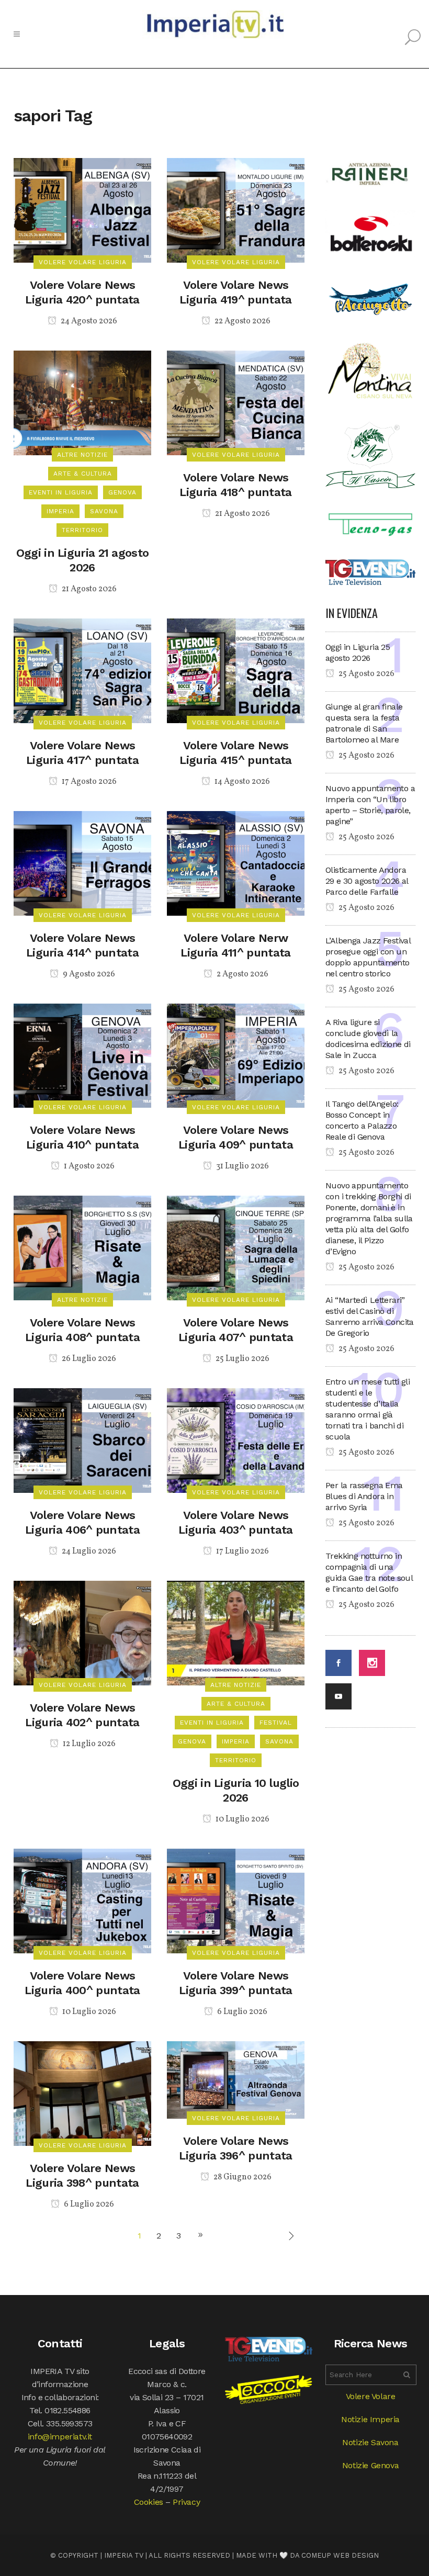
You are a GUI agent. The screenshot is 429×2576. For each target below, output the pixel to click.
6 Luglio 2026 (241, 2012)
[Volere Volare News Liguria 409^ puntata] (236, 1055)
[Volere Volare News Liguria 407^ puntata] (236, 1247)
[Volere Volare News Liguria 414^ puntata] (82, 863)
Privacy (186, 2502)
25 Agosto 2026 (366, 674)
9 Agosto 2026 (88, 974)
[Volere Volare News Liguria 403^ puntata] (236, 1440)
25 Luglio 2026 (242, 1359)
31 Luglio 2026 (242, 1166)
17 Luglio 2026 (242, 1551)
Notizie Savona (370, 2442)
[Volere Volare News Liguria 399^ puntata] (236, 1900)
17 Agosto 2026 (88, 782)
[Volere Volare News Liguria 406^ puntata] (82, 1440)
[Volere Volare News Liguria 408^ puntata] (82, 1247)
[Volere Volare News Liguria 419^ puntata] (236, 210)
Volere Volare (371, 2396)
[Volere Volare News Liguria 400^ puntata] (82, 1900)
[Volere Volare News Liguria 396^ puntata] (236, 2079)
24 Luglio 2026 (88, 1551)
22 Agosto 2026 (242, 321)
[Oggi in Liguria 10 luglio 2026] (236, 1632)
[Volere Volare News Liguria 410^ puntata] (82, 1055)
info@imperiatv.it (60, 2437)
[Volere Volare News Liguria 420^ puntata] (82, 210)
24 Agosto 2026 (88, 321)
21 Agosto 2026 (88, 589)
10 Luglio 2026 (242, 1819)
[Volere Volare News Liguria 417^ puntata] (82, 670)
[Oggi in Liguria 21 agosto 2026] (82, 402)
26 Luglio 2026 (88, 1359)
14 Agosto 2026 (241, 782)
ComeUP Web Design (340, 2555)
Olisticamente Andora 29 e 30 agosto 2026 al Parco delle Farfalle (367, 881)
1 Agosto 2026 (88, 1166)
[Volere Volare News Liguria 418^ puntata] (236, 402)
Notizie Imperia (370, 2419)
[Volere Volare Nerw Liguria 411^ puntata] (236, 863)
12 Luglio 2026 (88, 1744)
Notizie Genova (370, 2465)
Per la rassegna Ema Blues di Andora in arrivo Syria (364, 1496)
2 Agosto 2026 (242, 974)
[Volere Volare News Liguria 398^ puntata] (82, 2093)
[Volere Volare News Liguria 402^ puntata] (82, 1632)
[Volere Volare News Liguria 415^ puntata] (236, 670)
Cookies (149, 2502)
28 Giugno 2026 (242, 2177)
